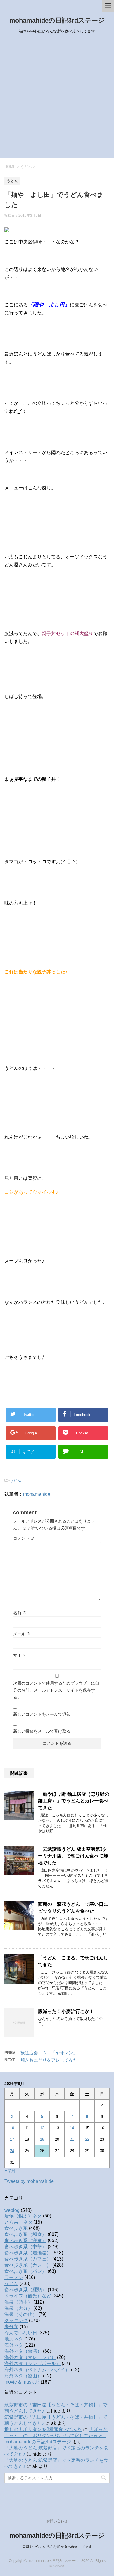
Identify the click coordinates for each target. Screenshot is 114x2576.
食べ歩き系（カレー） (28, 2265)
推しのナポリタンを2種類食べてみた (43, 2429)
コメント (24, 1538)
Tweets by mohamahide (29, 2181)
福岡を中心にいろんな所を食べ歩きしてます (57, 2547)
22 (87, 2139)
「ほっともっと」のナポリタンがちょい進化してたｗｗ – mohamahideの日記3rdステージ (56, 2436)
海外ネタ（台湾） (23, 2351)
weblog (12, 2210)
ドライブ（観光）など (28, 2296)
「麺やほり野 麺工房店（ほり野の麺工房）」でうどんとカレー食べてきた (74, 1801)
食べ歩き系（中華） (25, 2247)
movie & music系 (22, 2382)
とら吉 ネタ (18, 2222)
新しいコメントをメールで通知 (42, 1714)
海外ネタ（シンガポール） (32, 2363)
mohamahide (37, 1494)
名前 (20, 1613)
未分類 (11, 2327)
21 (72, 2139)
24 (12, 2151)
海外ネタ (14, 2345)
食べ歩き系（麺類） (25, 2290)
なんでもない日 (21, 2333)
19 (42, 2139)
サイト (19, 1655)
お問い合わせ (57, 2521)
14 (72, 2128)
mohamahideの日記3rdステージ (57, 20)
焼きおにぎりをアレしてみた (49, 2060)
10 (12, 2128)
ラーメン (14, 2277)
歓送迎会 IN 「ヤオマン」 (49, 2053)
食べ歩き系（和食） (25, 2234)
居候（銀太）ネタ (23, 2216)
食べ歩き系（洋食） (25, 2240)
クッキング (16, 2320)
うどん (15, 1480)
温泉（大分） (18, 2308)
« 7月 (10, 2171)
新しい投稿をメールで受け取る (42, 1731)
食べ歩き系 (16, 2228)
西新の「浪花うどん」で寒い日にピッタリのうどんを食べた (73, 1908)
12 (42, 2128)
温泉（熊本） (18, 2302)
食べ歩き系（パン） (25, 2271)
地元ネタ (14, 2339)
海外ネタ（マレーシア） (30, 2357)
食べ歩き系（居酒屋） (28, 2253)
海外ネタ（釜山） (23, 2376)
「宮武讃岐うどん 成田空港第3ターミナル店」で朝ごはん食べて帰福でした (73, 1856)
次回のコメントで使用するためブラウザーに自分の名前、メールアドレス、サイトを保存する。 (56, 1690)
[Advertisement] (57, 98)
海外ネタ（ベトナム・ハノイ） (37, 2370)
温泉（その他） (21, 2314)
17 (12, 2139)
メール (22, 1634)
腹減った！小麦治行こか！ (66, 2011)
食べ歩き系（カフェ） (28, 2259)
